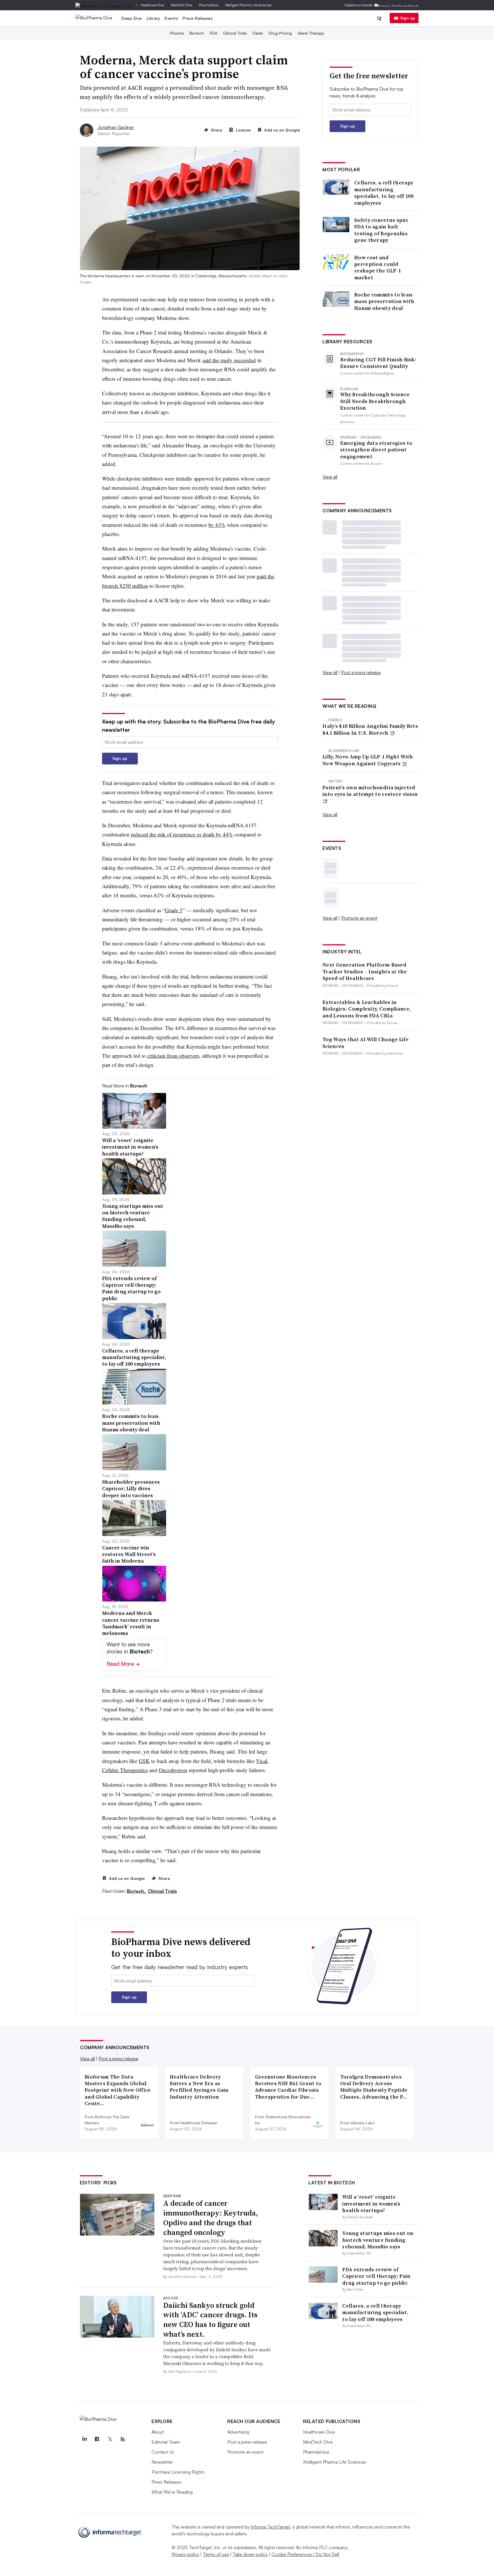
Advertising (238, 2432)
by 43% (217, 525)
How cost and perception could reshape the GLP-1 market (378, 268)
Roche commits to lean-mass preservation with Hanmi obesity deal (384, 301)
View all (330, 477)
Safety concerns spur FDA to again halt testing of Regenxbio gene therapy (381, 230)
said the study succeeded (229, 360)
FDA (214, 33)
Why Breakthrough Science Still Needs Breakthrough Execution (375, 401)
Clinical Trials (235, 33)
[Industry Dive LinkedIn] (84, 2439)
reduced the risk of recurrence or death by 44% (182, 834)
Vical (262, 1761)
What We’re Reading (172, 2492)
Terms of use (216, 2554)
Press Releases (198, 18)
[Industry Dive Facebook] (97, 2439)
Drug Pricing (280, 33)
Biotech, (137, 1891)
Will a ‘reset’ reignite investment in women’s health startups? (371, 2204)
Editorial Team (166, 2442)
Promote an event (359, 918)
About (158, 2432)
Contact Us (163, 2452)
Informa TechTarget (270, 2527)
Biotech (197, 33)
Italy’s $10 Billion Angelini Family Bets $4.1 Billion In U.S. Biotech (370, 729)
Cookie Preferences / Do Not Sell (305, 2554)
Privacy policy (185, 2554)
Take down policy (250, 2554)
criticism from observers (173, 1056)
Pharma (177, 33)
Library (154, 18)
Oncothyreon (173, 1770)
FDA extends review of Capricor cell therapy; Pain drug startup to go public (376, 2276)
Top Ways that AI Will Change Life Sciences (365, 1043)
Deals (258, 33)
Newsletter (162, 2462)
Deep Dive (132, 18)
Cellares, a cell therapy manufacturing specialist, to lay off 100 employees (384, 193)
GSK (144, 1761)
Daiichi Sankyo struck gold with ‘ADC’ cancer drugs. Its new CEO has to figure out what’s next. (210, 2320)
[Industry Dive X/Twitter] (110, 2439)
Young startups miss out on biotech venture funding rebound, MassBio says (378, 2240)
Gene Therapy (311, 33)
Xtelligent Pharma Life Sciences (248, 5)
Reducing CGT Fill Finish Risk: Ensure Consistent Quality (378, 363)
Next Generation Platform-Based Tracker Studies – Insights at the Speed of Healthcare (365, 971)
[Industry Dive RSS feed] (123, 2439)
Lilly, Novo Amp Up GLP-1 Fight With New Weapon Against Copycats (368, 760)
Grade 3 (174, 910)
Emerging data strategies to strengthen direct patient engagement (376, 450)
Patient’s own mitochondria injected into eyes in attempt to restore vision (370, 791)
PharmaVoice (209, 5)
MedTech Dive (182, 5)
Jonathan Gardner (116, 127)
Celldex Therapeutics (125, 1770)
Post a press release (361, 672)
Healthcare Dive (152, 5)
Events (171, 18)
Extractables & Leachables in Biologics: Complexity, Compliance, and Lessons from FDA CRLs (367, 1009)
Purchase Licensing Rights (178, 2472)
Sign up (408, 18)
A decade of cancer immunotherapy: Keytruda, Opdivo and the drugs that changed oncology (211, 2218)
